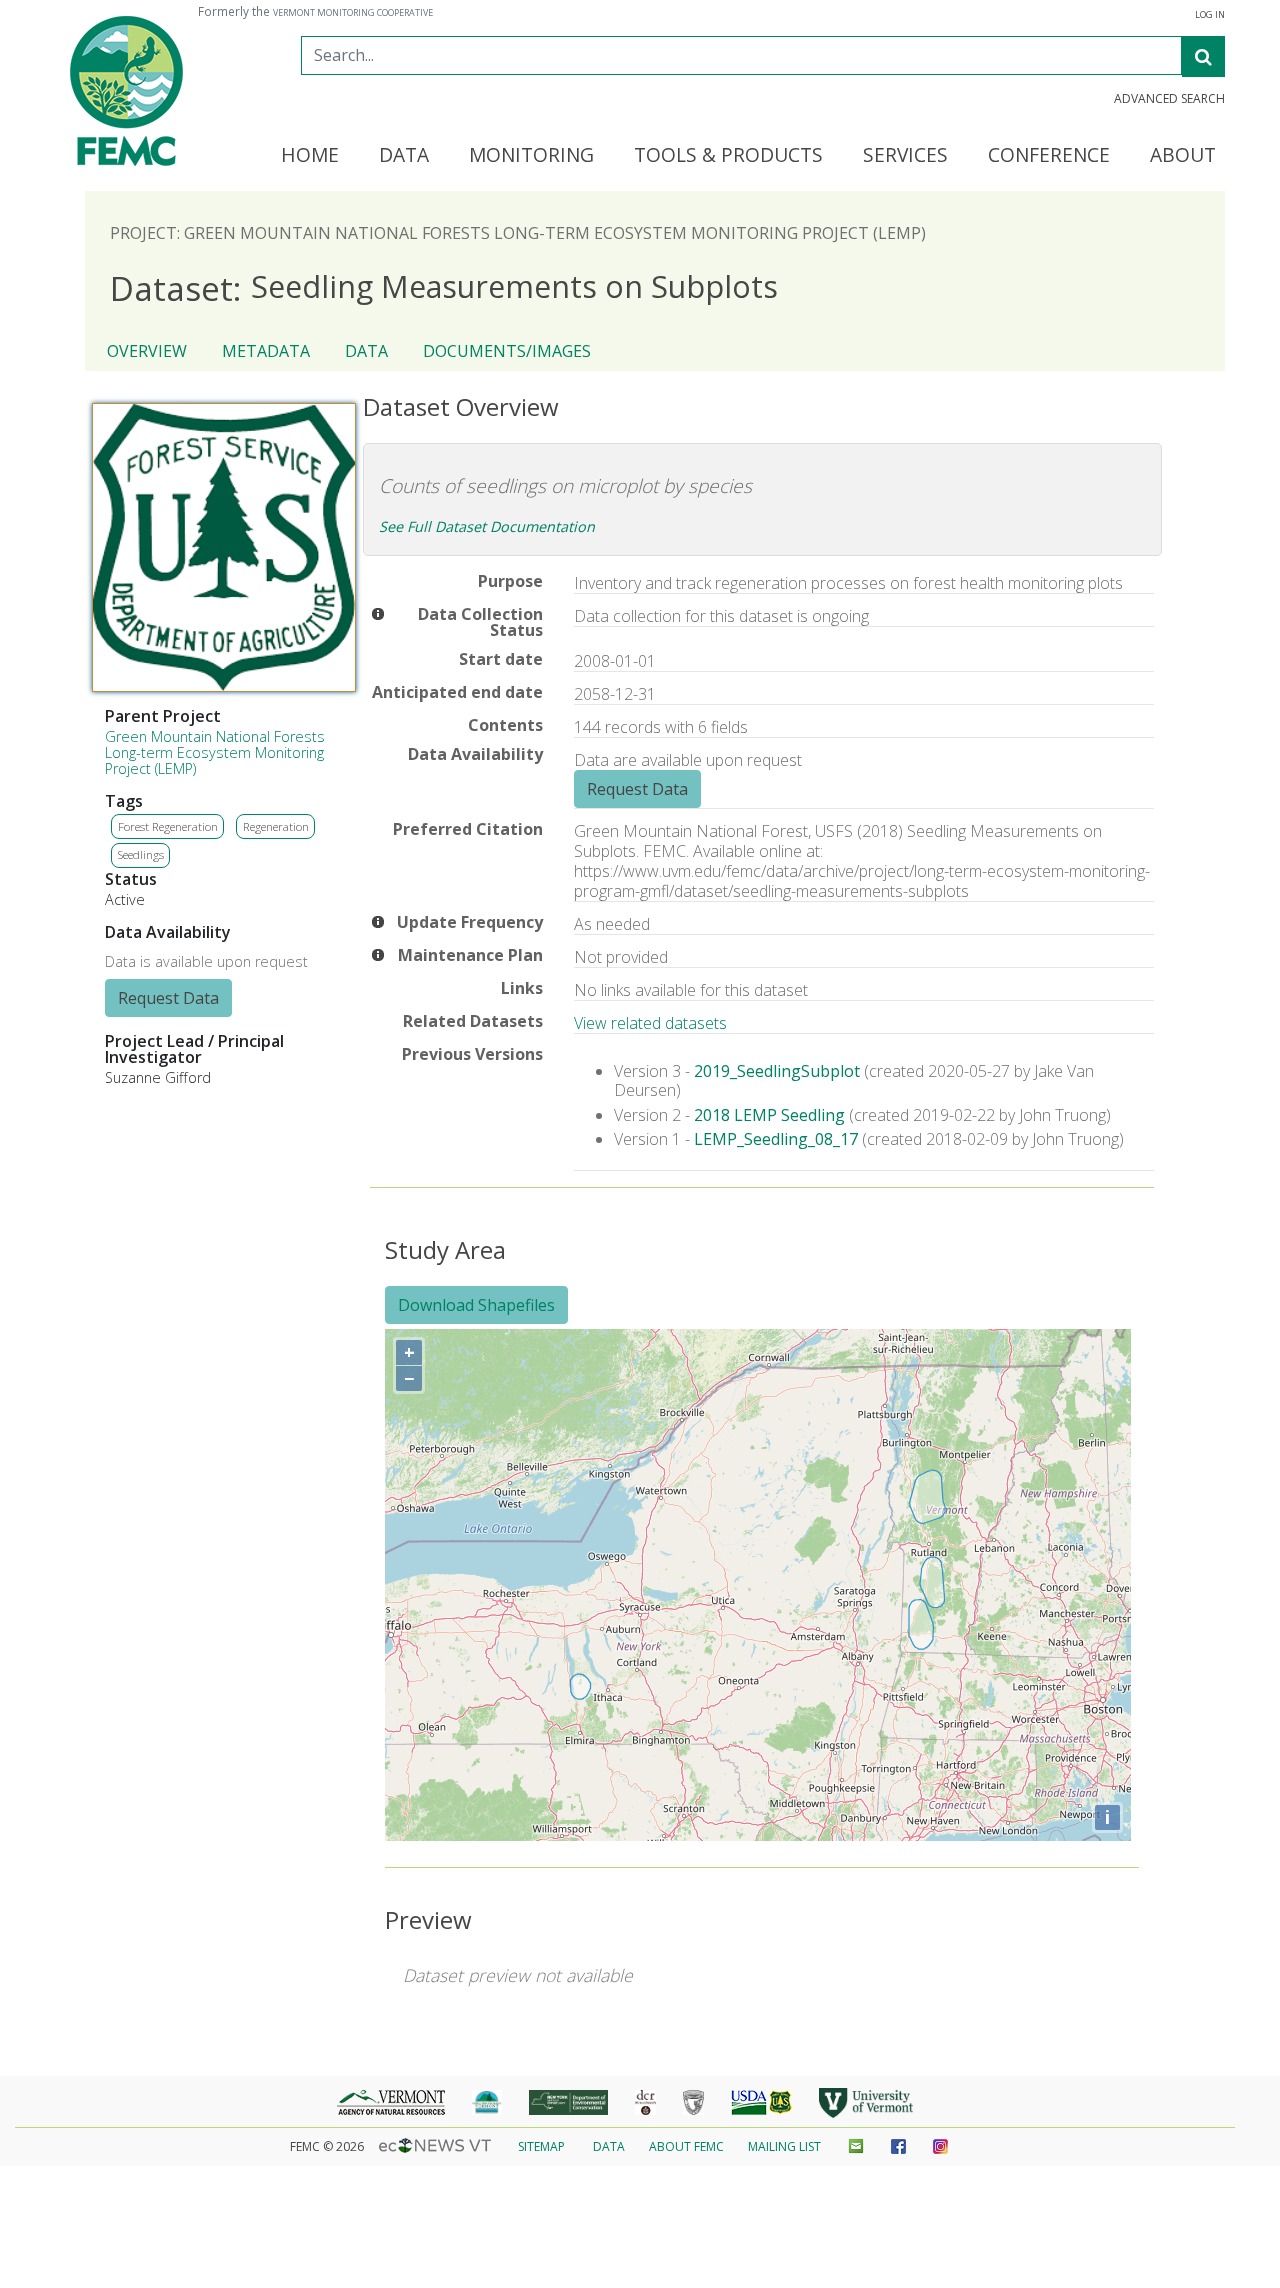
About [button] (1183, 156)
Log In (1210, 15)
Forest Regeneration (168, 826)
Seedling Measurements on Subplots (444, 287)
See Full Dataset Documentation (487, 526)
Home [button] (310, 156)
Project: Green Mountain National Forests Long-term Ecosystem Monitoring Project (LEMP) (518, 233)
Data (366, 351)
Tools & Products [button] (728, 156)
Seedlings (141, 854)
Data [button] (404, 156)
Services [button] (905, 156)
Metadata (266, 351)
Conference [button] (1049, 156)
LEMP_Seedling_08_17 (776, 1139)
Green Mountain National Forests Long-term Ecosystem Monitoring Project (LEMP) (215, 752)
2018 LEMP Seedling (771, 1115)
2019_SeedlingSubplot (777, 1071)
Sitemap (541, 2146)
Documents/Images (507, 351)
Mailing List (784, 2146)
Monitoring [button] (531, 156)
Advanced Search (1169, 99)
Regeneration (276, 826)
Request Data (168, 998)
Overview (147, 351)
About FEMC (686, 2146)
